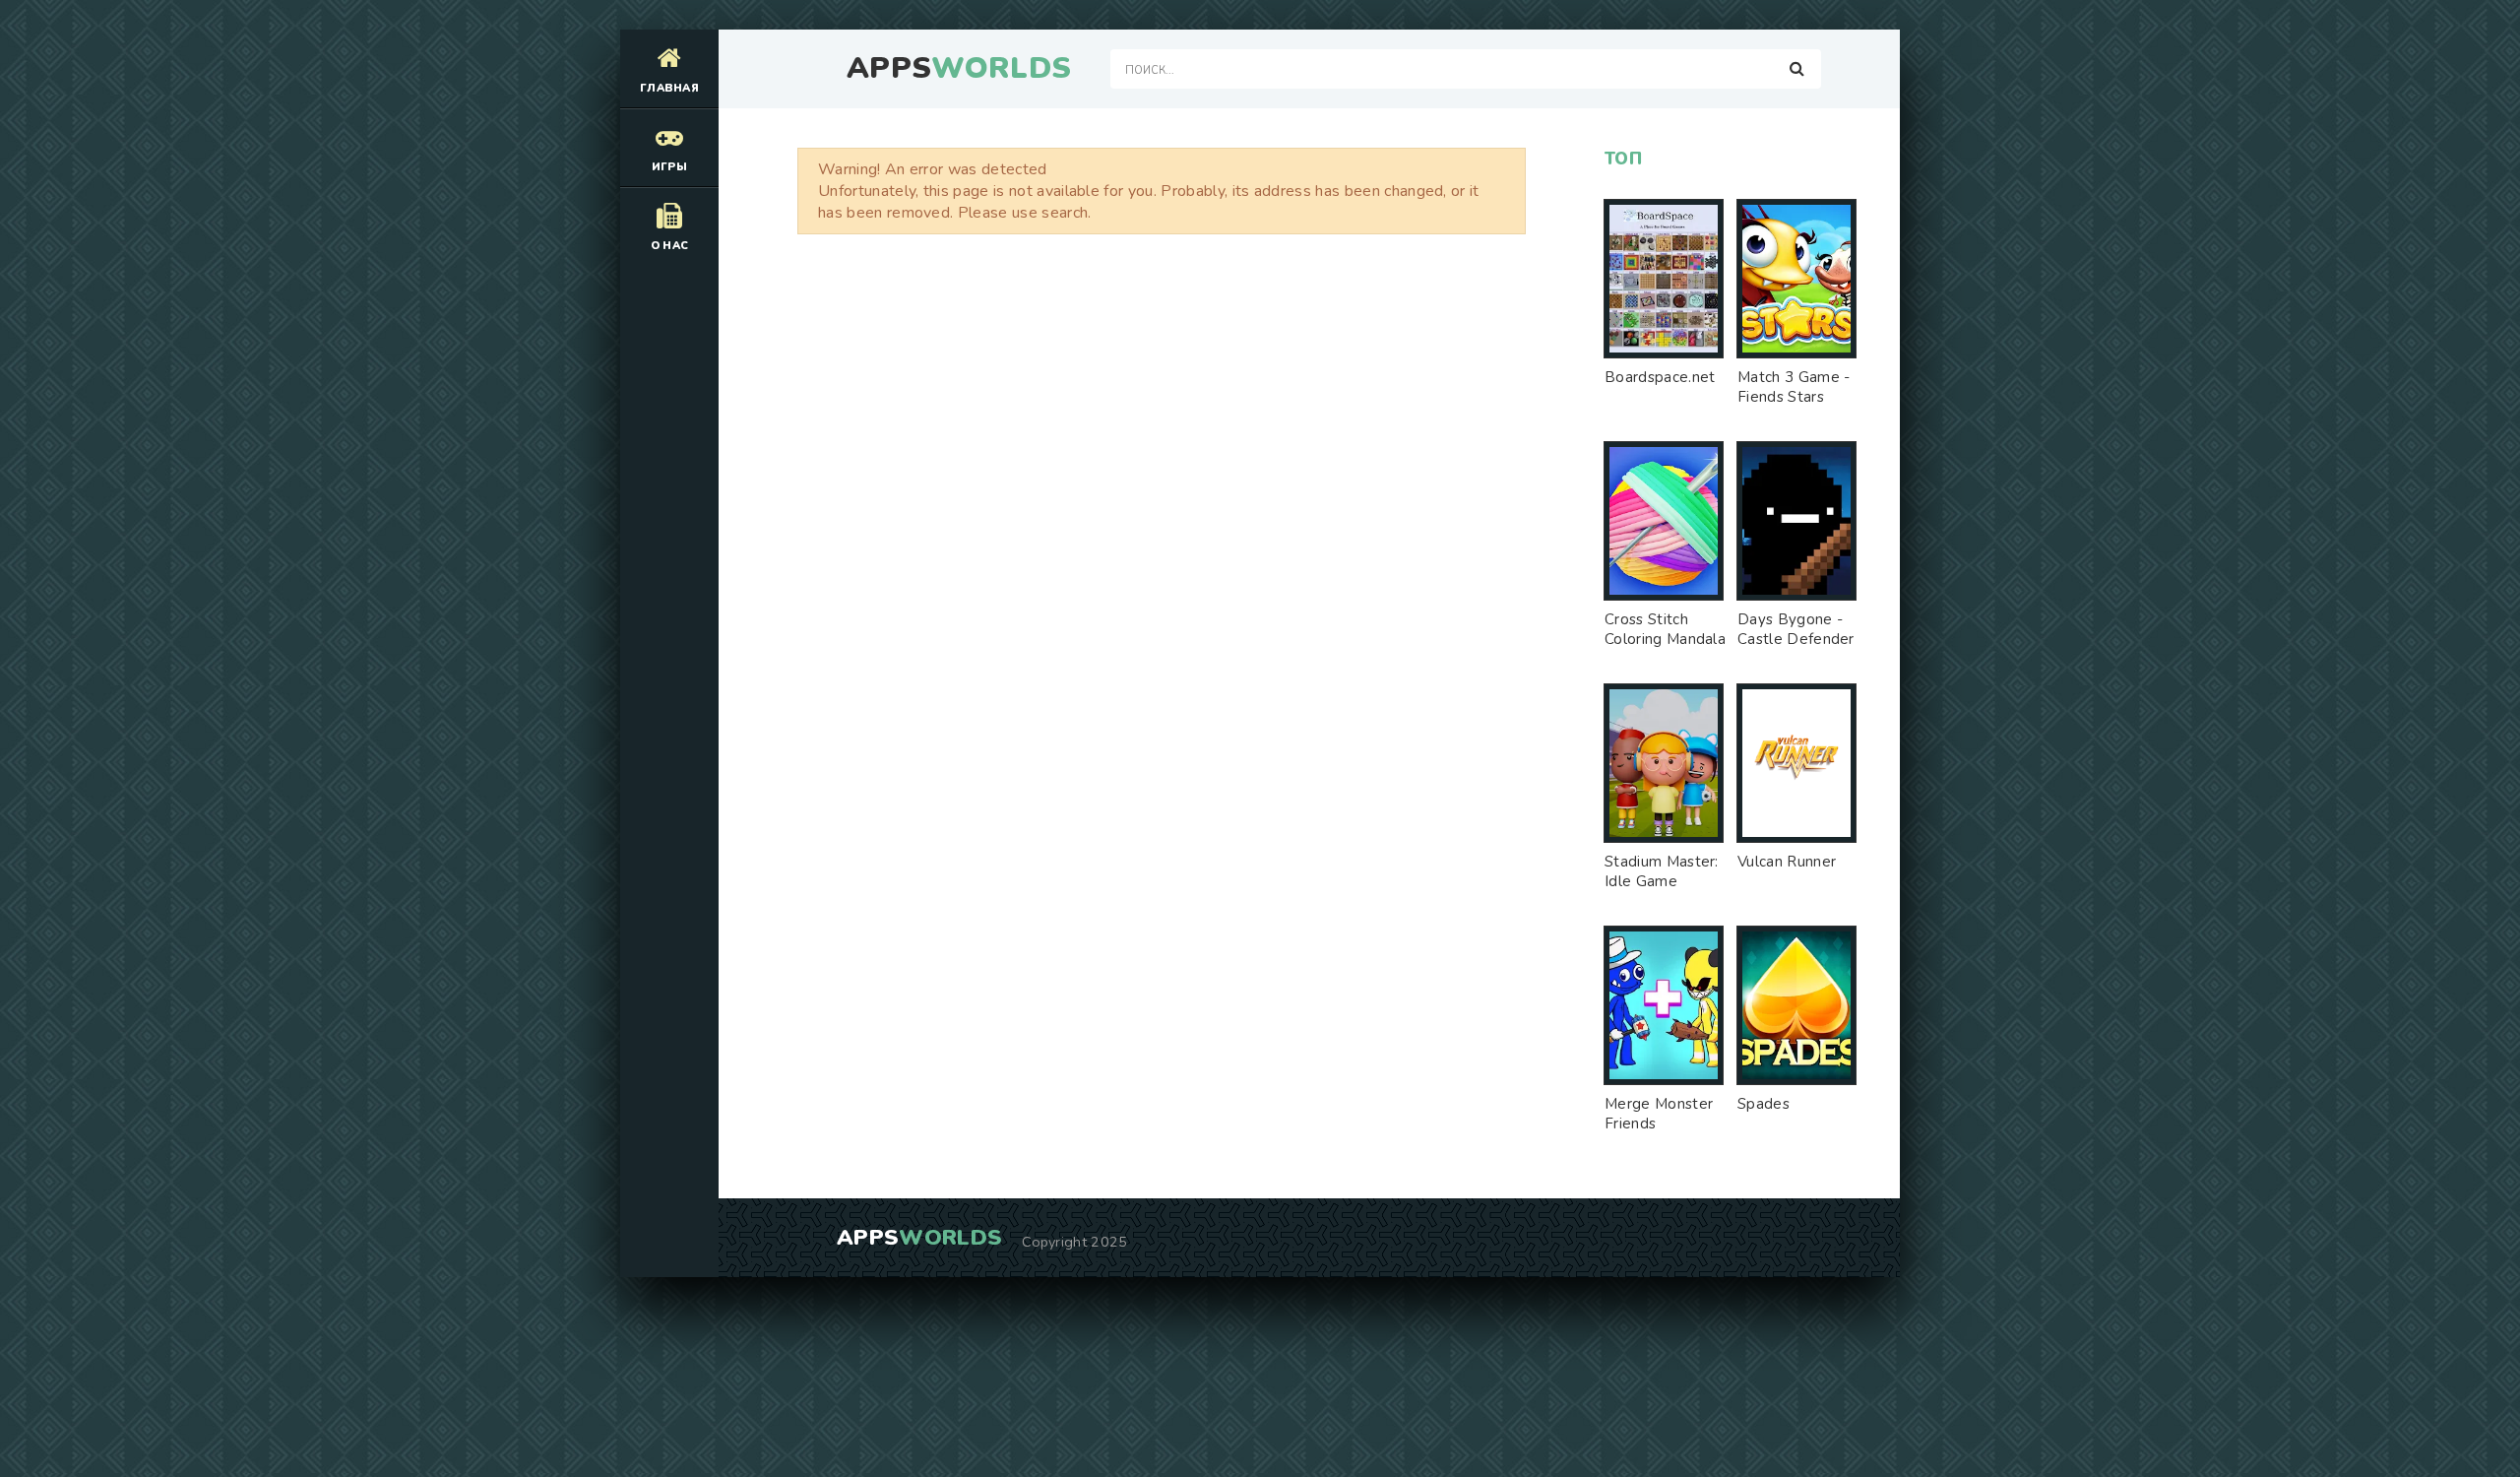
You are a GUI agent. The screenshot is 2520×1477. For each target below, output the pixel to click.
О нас (670, 246)
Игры (669, 167)
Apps (959, 69)
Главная (669, 88)
